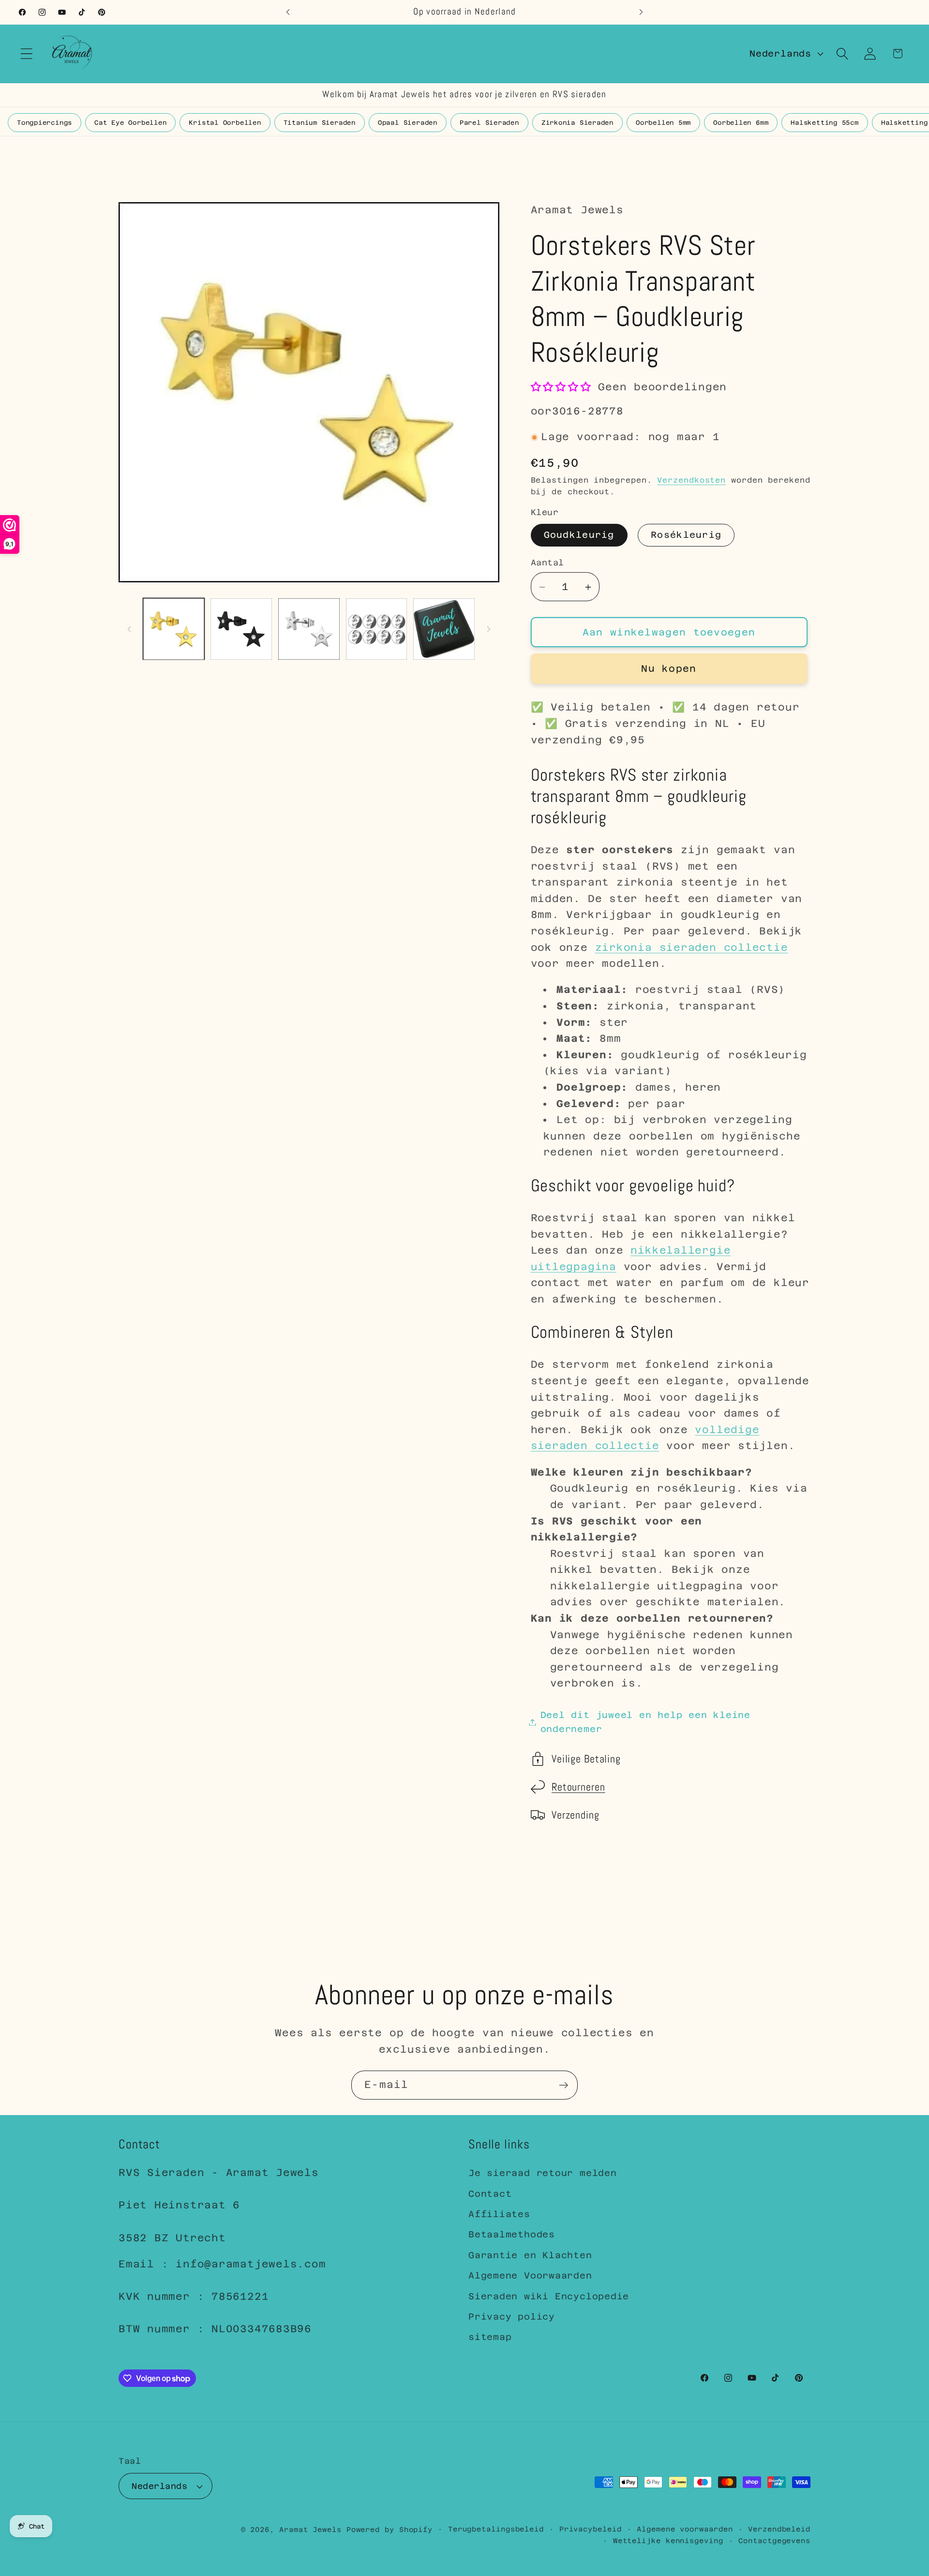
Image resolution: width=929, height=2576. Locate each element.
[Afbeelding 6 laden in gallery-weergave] (444, 629)
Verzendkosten (691, 480)
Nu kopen (669, 669)
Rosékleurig (686, 535)
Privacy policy (512, 2317)
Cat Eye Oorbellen (130, 123)
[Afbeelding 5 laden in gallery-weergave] (377, 629)
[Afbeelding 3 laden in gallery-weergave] (241, 629)
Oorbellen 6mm (741, 123)
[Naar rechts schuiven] (489, 629)
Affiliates (499, 2214)
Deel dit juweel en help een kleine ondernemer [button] (646, 1722)
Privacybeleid (591, 2529)
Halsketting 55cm (824, 123)
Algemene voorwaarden (685, 2529)
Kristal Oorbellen (225, 123)
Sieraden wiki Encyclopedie (549, 2296)
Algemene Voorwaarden (530, 2275)
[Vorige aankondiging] (288, 12)
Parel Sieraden (489, 123)
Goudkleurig (579, 535)
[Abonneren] (563, 2085)
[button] (26, 53)
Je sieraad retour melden (543, 2173)
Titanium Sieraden (320, 123)
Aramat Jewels (313, 2530)
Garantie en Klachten (530, 2255)
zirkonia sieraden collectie (692, 947)
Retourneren (578, 1787)
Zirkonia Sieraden (577, 123)
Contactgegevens (774, 2541)
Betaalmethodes (512, 2234)
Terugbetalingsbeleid (496, 2529)
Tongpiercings (45, 123)
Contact (490, 2194)
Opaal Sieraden (408, 123)
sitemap (490, 2337)
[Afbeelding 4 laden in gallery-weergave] (309, 629)
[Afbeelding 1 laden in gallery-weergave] (174, 629)
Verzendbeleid (779, 2529)
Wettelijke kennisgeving (668, 2541)
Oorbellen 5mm (663, 123)
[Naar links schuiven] (129, 629)
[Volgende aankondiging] (641, 12)
